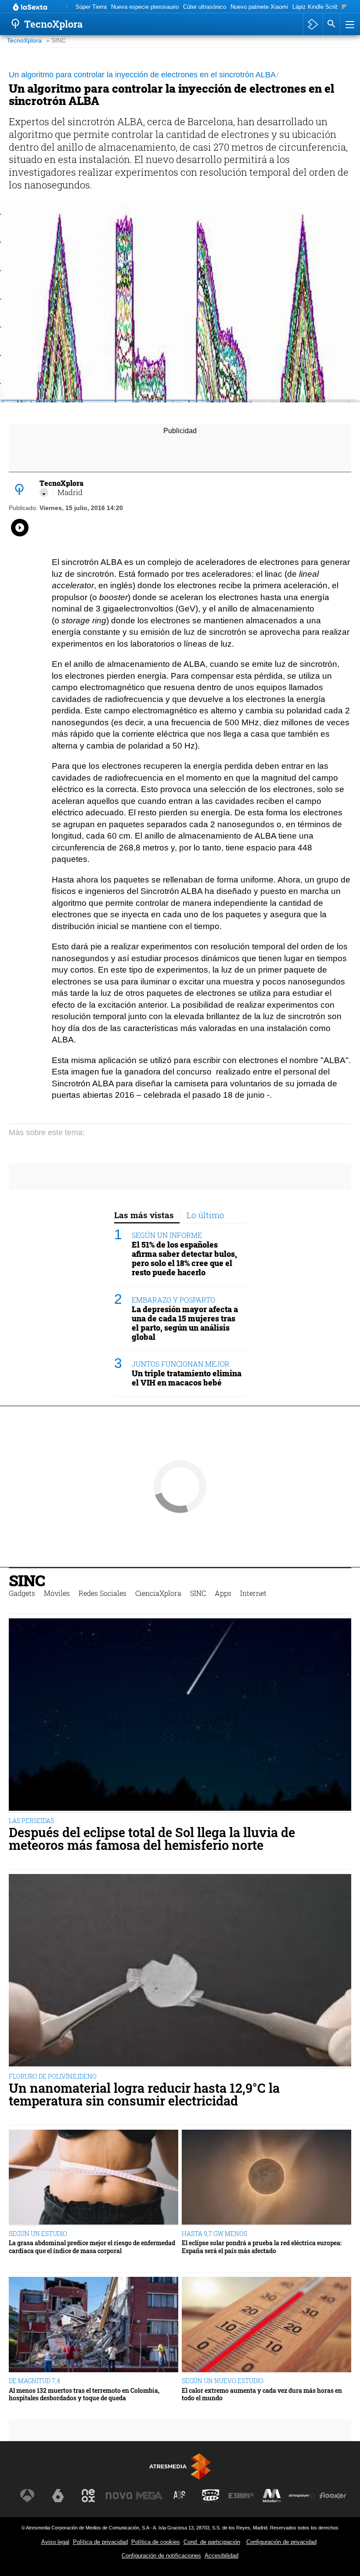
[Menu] (349, 24)
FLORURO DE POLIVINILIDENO (53, 2076)
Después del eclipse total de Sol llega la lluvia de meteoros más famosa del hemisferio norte (152, 1839)
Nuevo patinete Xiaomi (259, 7)
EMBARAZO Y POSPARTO (173, 1300)
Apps (223, 1593)
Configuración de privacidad (281, 2542)
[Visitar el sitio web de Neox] (88, 2496)
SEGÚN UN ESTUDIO (38, 2234)
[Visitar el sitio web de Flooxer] (333, 2496)
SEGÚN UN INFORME (167, 1235)
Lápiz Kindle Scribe (317, 7)
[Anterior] (67, 7)
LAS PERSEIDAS (31, 1821)
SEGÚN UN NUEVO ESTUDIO (223, 2381)
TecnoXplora (24, 41)
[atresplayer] (313, 24)
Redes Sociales (103, 1593)
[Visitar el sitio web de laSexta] (58, 2496)
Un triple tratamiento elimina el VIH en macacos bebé (187, 1378)
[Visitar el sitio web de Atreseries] (180, 2496)
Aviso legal (55, 2542)
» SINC (56, 41)
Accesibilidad (221, 2556)
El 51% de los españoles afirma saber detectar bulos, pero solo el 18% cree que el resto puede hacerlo (184, 1259)
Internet (253, 1593)
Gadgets (22, 1593)
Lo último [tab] (205, 1215)
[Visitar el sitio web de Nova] (119, 2496)
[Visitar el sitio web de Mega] (149, 2496)
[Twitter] (44, 492)
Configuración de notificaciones (161, 2556)
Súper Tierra (91, 7)
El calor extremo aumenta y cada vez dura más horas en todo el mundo (262, 2394)
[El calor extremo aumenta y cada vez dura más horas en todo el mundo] (266, 2325)
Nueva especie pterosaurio (145, 7)
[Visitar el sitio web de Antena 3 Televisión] (27, 2496)
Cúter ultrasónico (205, 7)
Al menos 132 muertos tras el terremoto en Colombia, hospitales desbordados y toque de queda (84, 2394)
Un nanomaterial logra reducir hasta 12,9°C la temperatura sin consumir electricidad (144, 2095)
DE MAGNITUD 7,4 (34, 2381)
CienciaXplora (158, 1593)
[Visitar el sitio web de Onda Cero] (211, 2496)
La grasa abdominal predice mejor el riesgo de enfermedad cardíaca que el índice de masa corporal (92, 2247)
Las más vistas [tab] (144, 1215)
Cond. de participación (212, 2542)
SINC (27, 1580)
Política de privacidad (100, 2542)
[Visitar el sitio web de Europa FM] (241, 2496)
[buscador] (331, 24)
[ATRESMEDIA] (180, 2466)
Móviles (57, 1593)
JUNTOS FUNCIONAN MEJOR (181, 1364)
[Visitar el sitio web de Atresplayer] (302, 2496)
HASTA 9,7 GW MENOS (214, 2234)
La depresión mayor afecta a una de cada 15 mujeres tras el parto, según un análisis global (185, 1323)
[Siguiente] (344, 7)
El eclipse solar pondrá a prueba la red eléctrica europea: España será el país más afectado (262, 2247)
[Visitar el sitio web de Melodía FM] (272, 2496)
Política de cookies (156, 2542)
